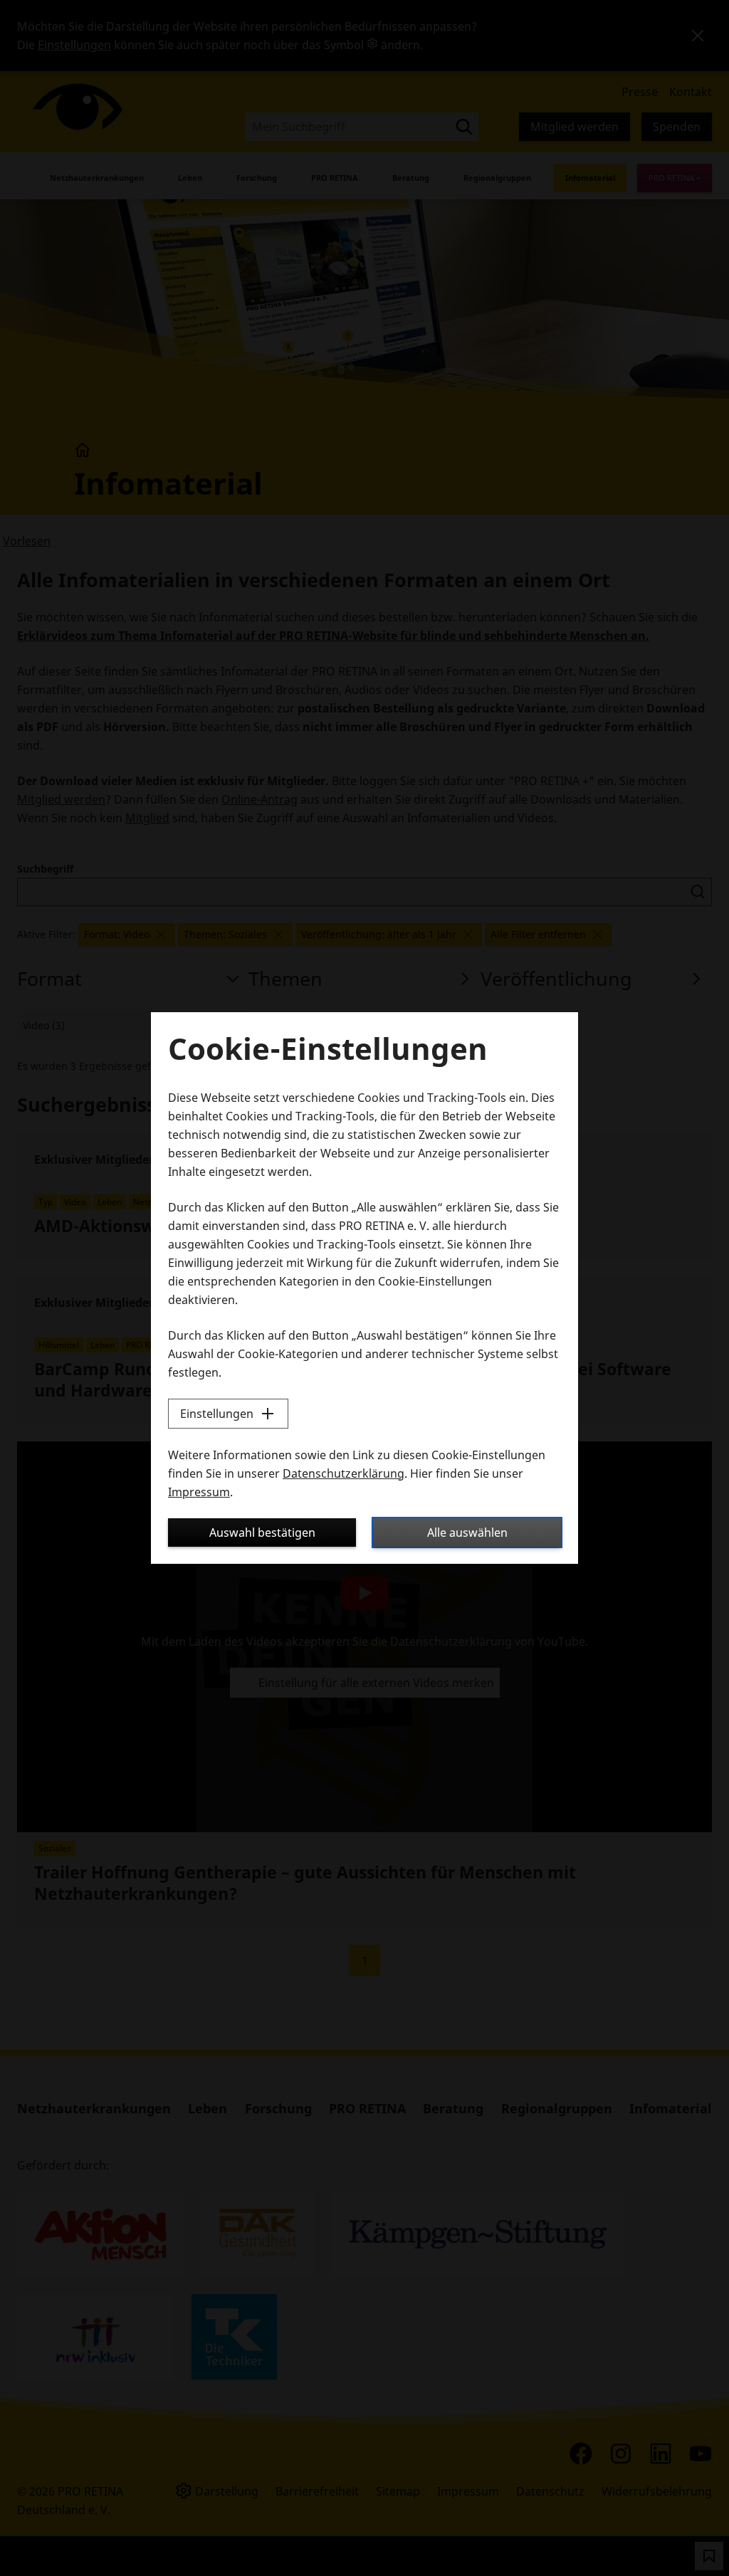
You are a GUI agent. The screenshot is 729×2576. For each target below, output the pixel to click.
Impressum (199, 1492)
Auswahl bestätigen (262, 1533)
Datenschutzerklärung (343, 1473)
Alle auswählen (467, 1533)
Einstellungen (217, 1414)
